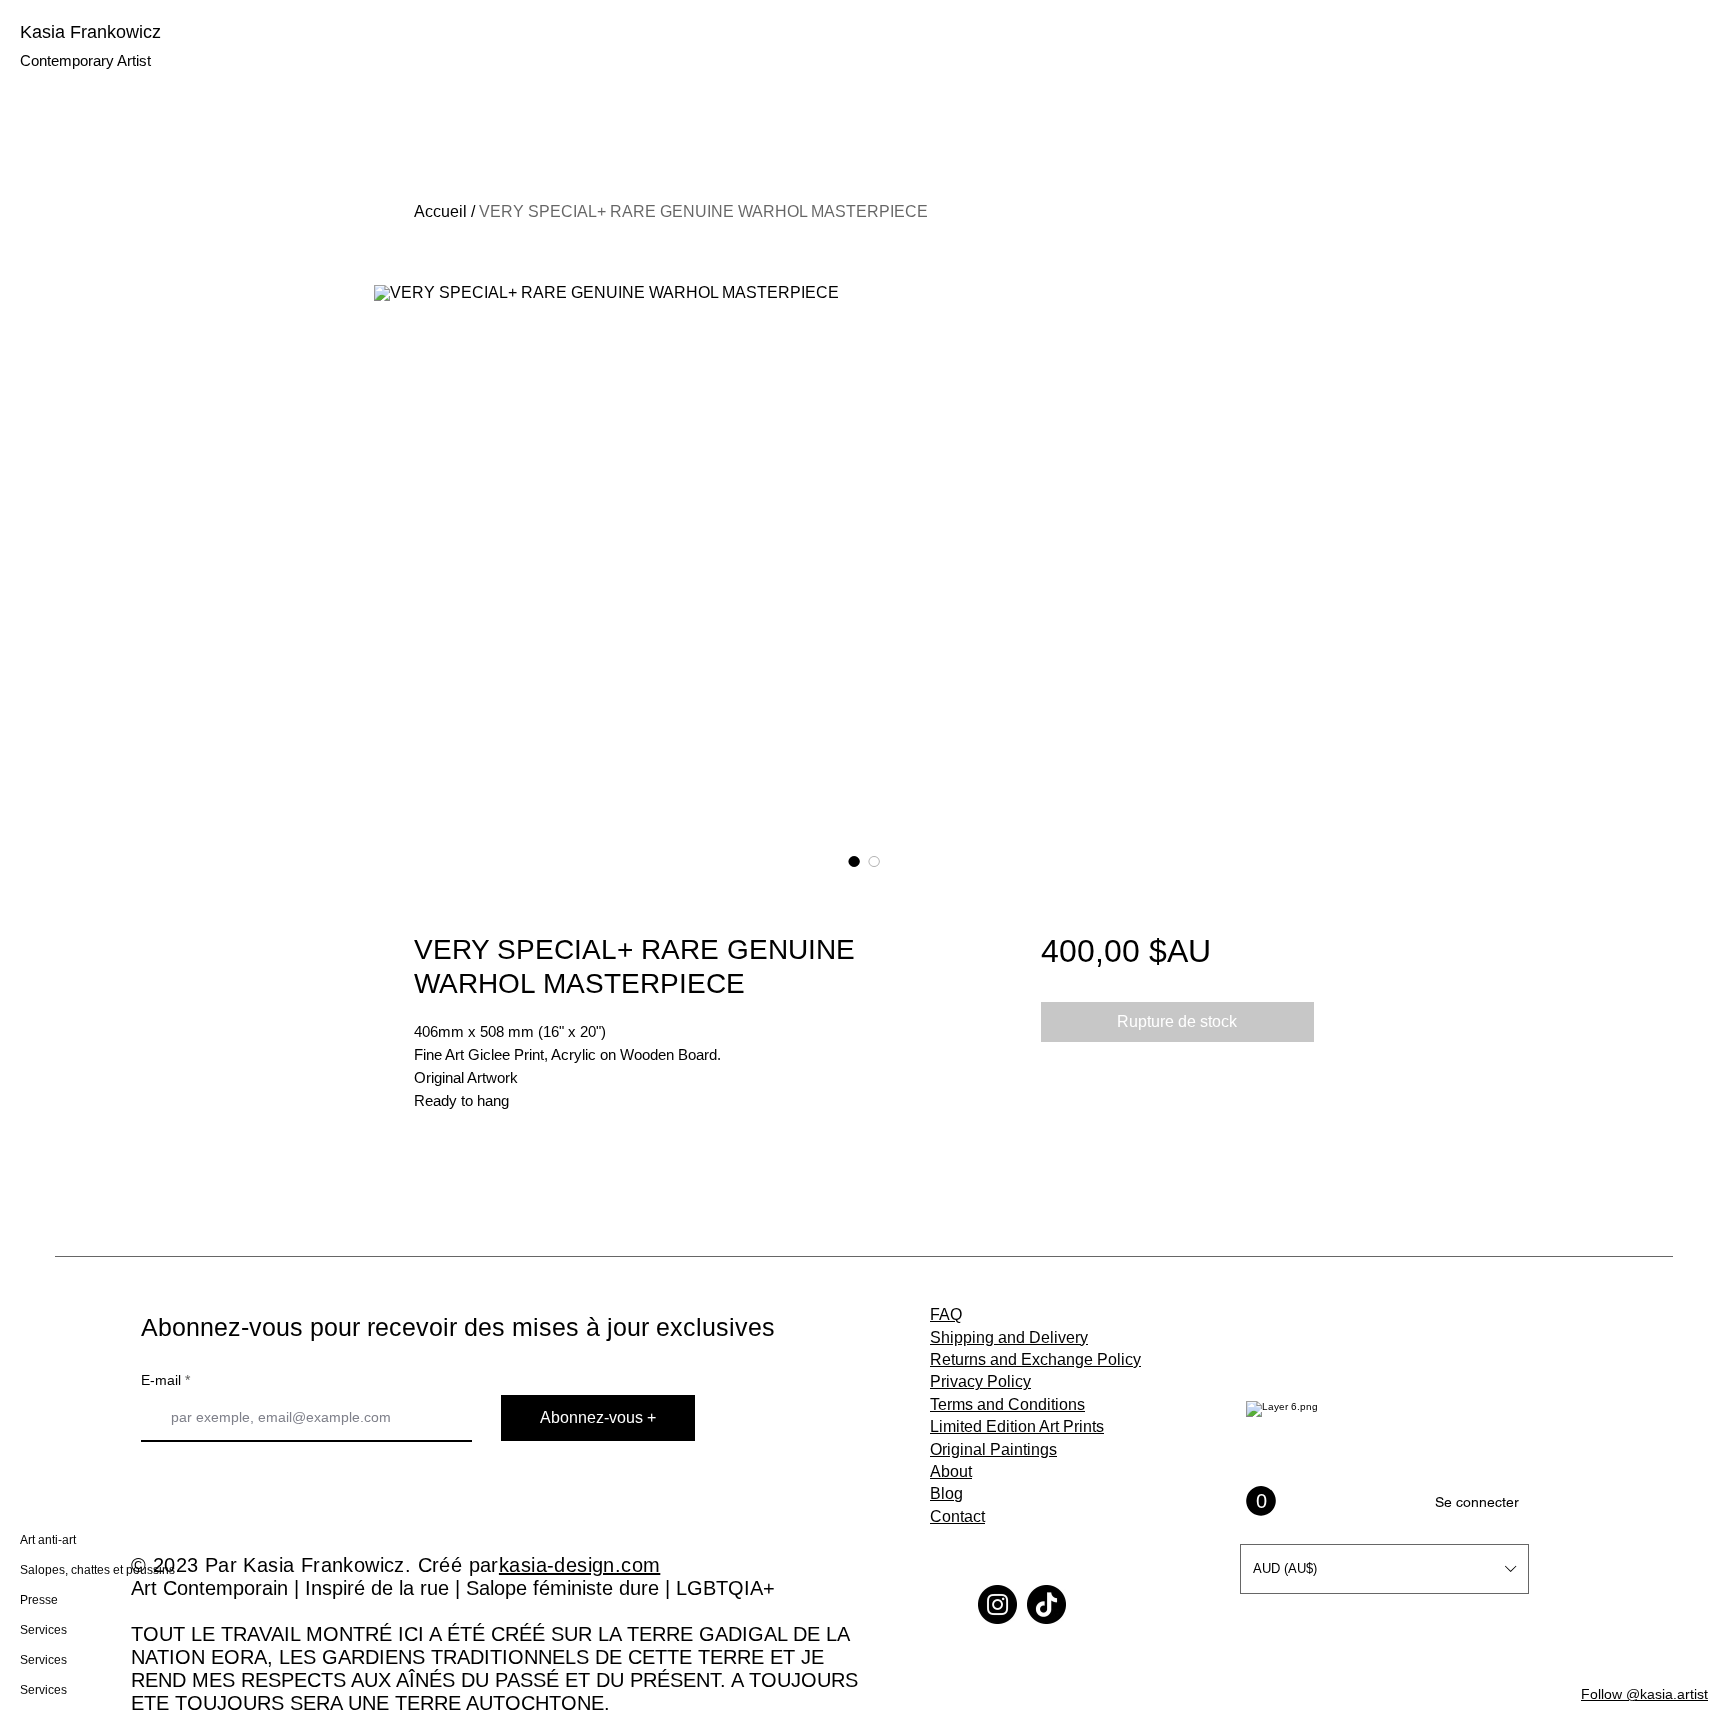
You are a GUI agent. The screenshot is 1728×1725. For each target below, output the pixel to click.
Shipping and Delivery (1009, 1337)
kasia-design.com (579, 1565)
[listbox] (1384, 1569)
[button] (1384, 1569)
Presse (39, 1600)
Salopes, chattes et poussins (87, 1570)
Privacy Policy (980, 1381)
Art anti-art (48, 1540)
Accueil (440, 211)
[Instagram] (997, 1604)
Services (43, 1630)
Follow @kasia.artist (1644, 1694)
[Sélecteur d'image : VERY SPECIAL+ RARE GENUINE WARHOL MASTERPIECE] (854, 861)
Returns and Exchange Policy (1035, 1359)
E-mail (161, 1380)
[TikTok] (1046, 1604)
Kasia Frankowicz (90, 32)
